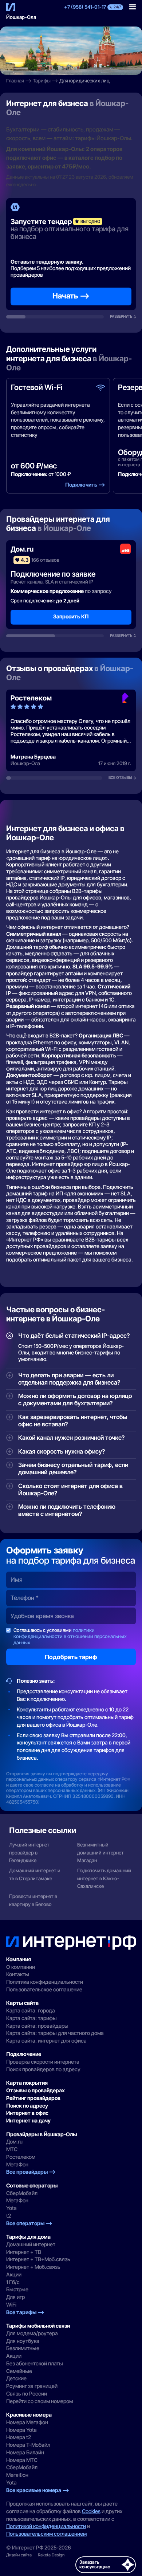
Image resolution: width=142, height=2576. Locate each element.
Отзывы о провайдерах (35, 2091)
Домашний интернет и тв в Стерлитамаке (35, 1874)
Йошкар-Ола (21, 17)
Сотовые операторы (32, 2186)
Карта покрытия (27, 2083)
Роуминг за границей (32, 2386)
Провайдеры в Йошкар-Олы (42, 2134)
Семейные (19, 2371)
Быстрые (17, 2289)
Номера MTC (22, 2460)
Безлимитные (23, 2348)
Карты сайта (22, 2003)
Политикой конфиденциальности (46, 2526)
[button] (133, 7)
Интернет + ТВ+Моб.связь (38, 2259)
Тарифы (42, 81)
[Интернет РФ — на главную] (71, 1943)
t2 (9, 2216)
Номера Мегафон (27, 2422)
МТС (12, 2149)
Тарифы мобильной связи (38, 2326)
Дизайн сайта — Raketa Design (35, 2555)
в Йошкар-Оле (64, 528)
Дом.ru (14, 2142)
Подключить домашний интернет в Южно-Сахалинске (104, 1878)
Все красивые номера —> (38, 2490)
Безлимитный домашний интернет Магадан (100, 1852)
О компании (21, 1967)
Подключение (24, 2054)
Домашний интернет (31, 2244)
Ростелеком (21, 2157)
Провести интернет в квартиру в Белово (33, 1900)
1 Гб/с (13, 2282)
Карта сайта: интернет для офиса (46, 2041)
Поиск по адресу (27, 2106)
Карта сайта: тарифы (31, 2018)
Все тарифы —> (25, 2312)
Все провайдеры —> (31, 2172)
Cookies (91, 2511)
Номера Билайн (25, 2453)
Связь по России (27, 2394)
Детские (16, 2378)
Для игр (15, 2297)
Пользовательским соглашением (46, 2534)
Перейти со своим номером (40, 2401)
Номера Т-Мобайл (28, 2445)
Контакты (18, 1974)
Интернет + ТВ (24, 2252)
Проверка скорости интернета (43, 2062)
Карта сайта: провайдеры (37, 2026)
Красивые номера (29, 2415)
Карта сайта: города (31, 2011)
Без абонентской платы (35, 2364)
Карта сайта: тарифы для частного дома (55, 2033)
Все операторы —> (29, 2223)
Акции (14, 2275)
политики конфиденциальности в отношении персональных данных (70, 1636)
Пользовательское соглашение (44, 1990)
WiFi (11, 2305)
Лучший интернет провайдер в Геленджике (29, 1852)
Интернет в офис (27, 2113)
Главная (15, 81)
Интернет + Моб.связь (33, 2267)
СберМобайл (22, 2193)
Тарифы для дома (28, 2237)
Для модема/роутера (32, 2333)
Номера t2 (19, 2437)
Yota (11, 2208)
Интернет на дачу (28, 2121)
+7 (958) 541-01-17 (85, 7)
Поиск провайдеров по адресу (43, 2069)
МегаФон (17, 2165)
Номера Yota (21, 2430)
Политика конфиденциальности (45, 1982)
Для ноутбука (23, 2341)
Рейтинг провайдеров (33, 2098)
